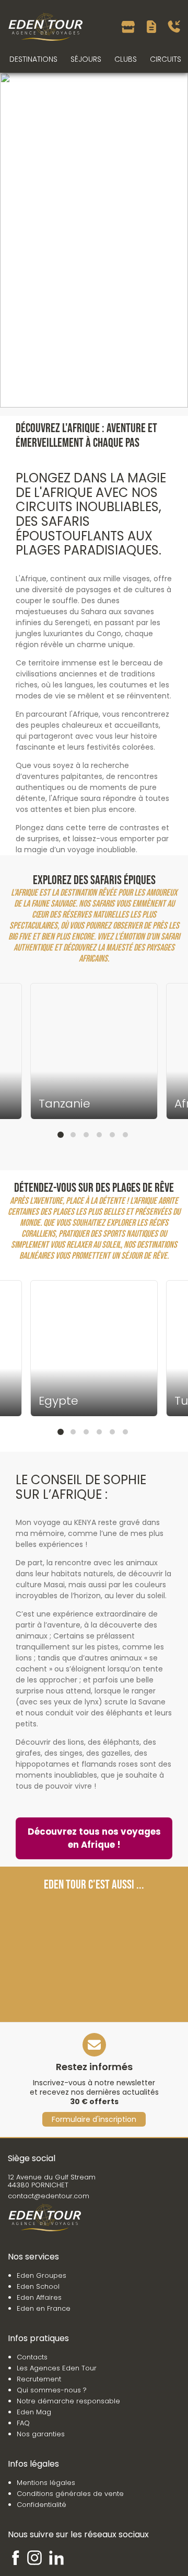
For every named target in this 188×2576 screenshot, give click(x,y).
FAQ (23, 2423)
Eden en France (44, 2308)
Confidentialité (42, 2505)
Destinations (33, 59)
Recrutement (39, 2379)
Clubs (126, 59)
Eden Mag (34, 2412)
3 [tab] (86, 1135)
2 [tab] (73, 1135)
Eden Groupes (42, 2275)
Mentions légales (46, 2483)
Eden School (38, 2286)
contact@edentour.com (49, 2196)
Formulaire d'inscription (94, 2119)
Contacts (32, 2357)
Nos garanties (41, 2434)
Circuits (166, 59)
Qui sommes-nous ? (52, 2390)
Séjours (86, 59)
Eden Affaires (39, 2297)
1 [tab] (61, 1135)
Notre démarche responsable (68, 2401)
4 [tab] (99, 1135)
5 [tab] (112, 1135)
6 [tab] (125, 1135)
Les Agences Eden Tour (57, 2368)
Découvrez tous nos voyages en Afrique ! (94, 1838)
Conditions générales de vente (70, 2494)
